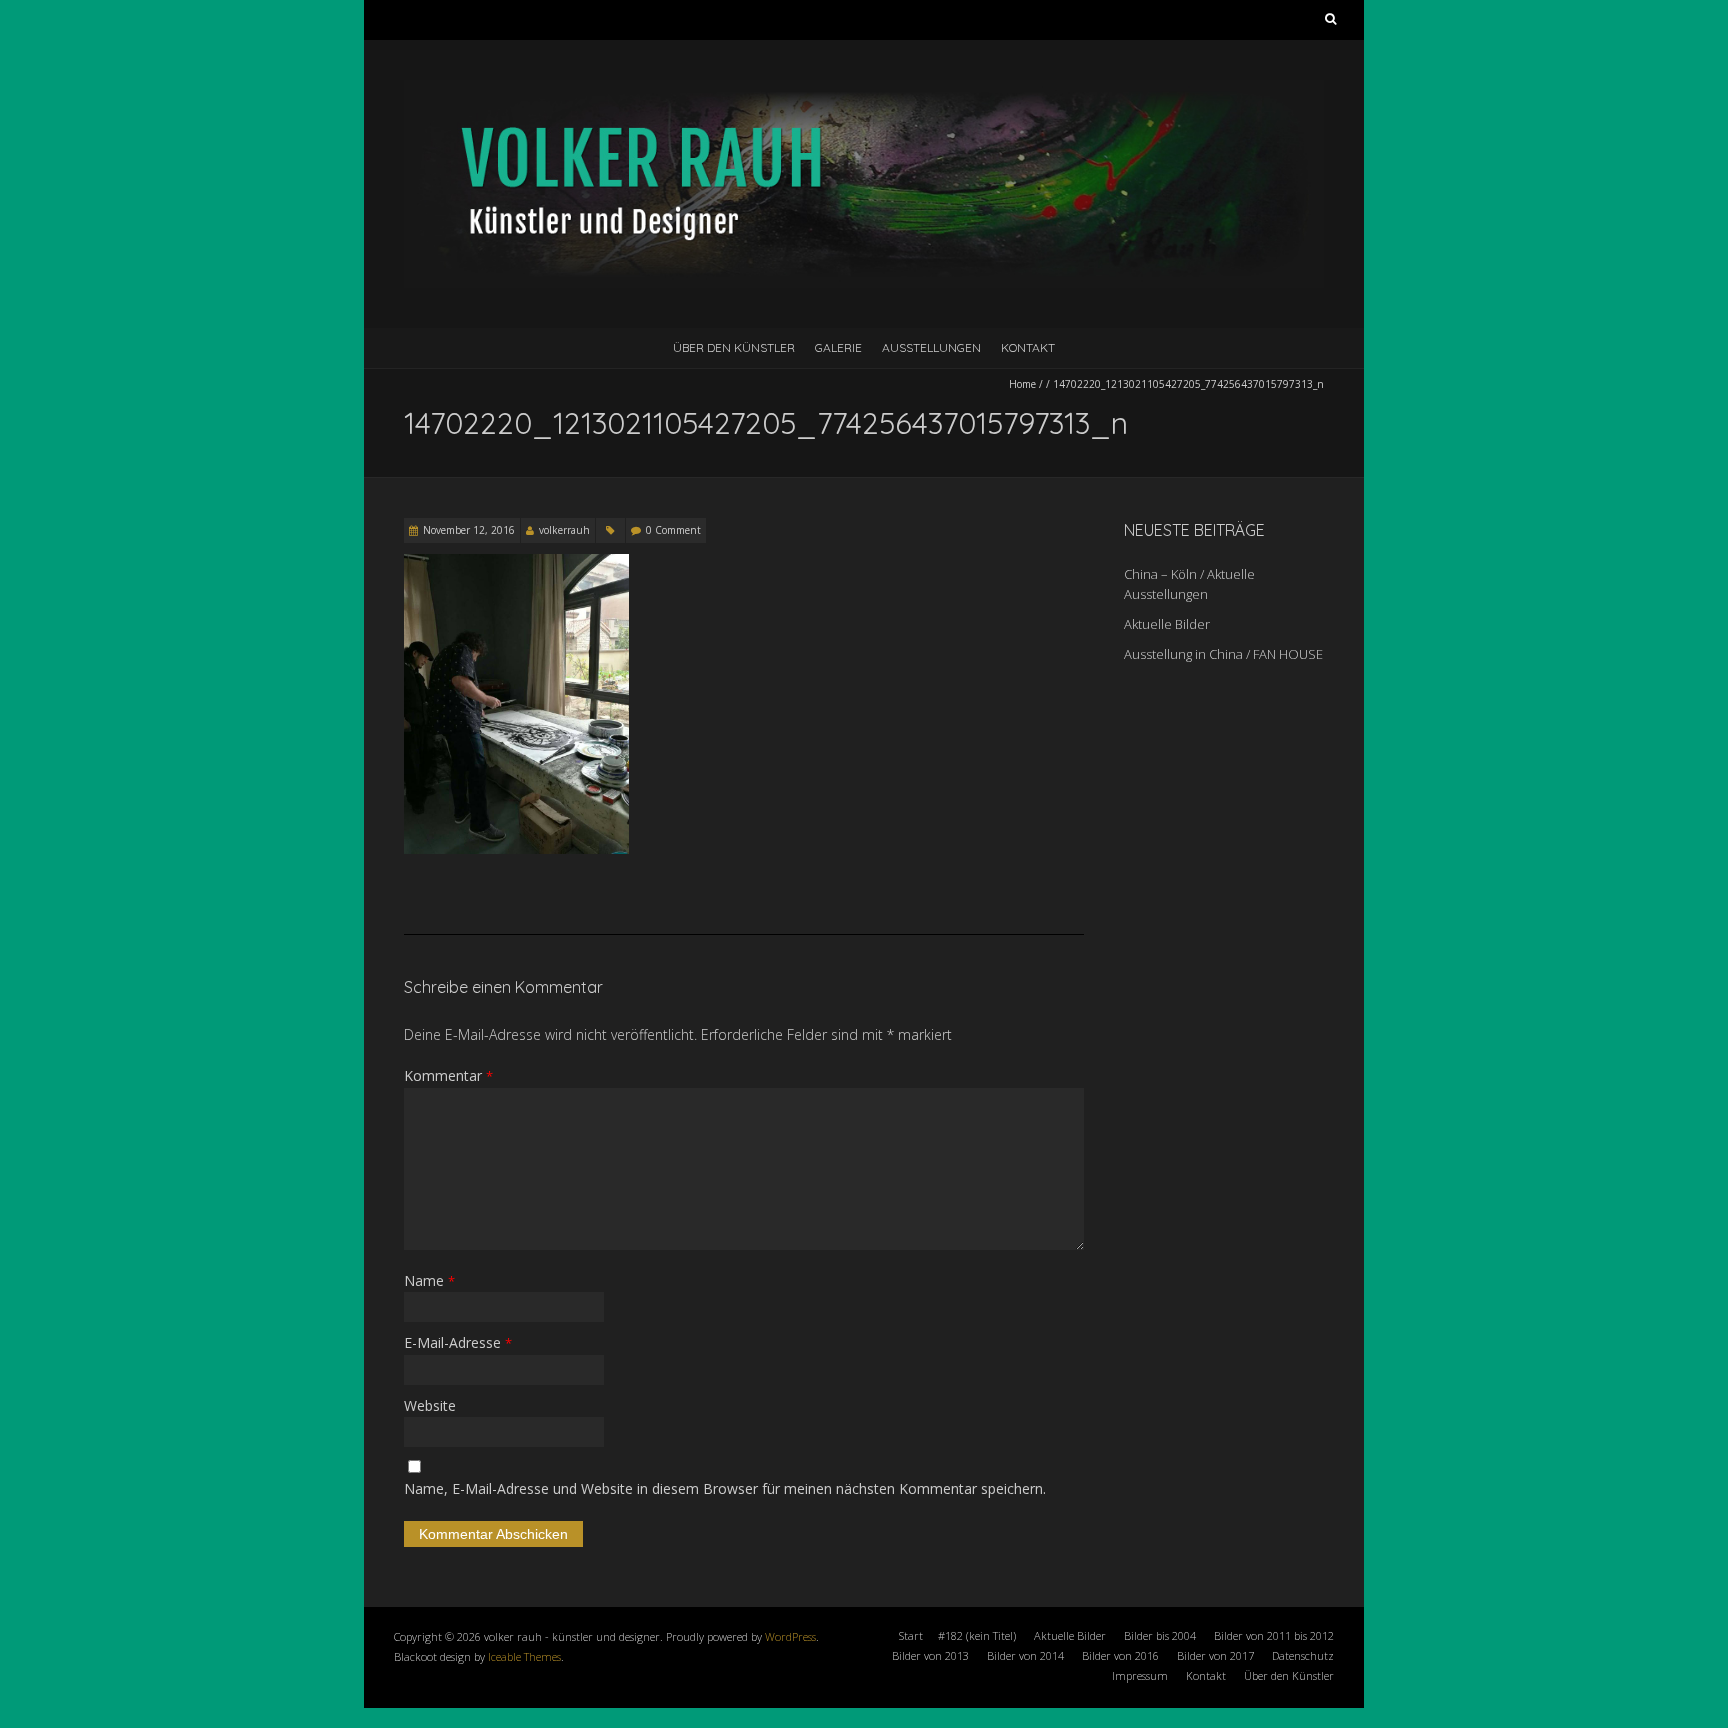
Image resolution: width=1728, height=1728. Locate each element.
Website (430, 1405)
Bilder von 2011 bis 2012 (1274, 1635)
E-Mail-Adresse (458, 1342)
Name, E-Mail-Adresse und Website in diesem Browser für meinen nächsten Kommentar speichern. (725, 1488)
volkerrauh (564, 530)
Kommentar (448, 1075)
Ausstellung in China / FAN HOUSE (1223, 654)
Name (429, 1280)
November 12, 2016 (469, 530)
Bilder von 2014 (1025, 1655)
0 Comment (673, 530)
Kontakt (1028, 347)
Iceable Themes (524, 1656)
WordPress (790, 1636)
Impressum (1140, 1675)
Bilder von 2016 (1120, 1655)
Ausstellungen (931, 347)
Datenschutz (1303, 1655)
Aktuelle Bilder (1167, 624)
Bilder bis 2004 (1160, 1635)
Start (911, 1635)
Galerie (838, 347)
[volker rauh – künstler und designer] (864, 89)
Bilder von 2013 (930, 1655)
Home (1022, 384)
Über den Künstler (734, 347)
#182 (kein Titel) (977, 1635)
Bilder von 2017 (1215, 1655)
